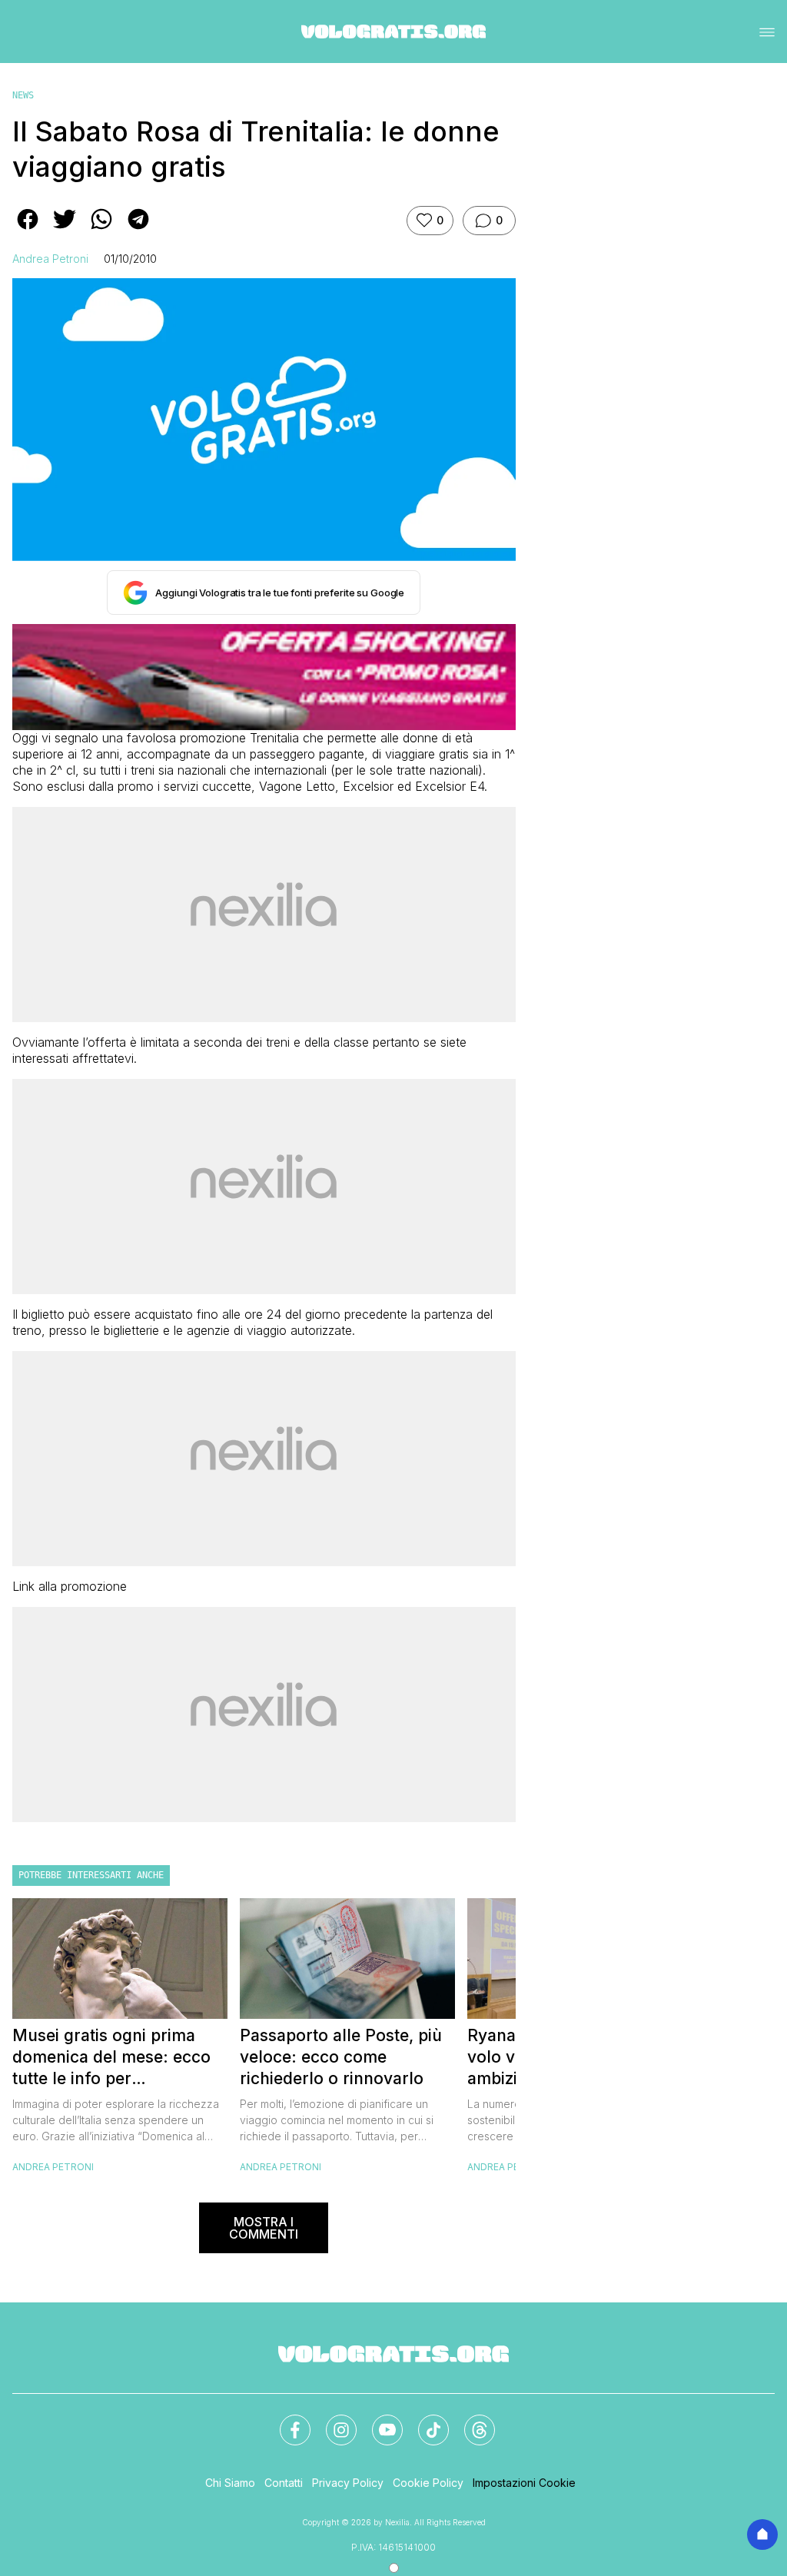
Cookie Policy (428, 2483)
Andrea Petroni (50, 259)
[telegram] (138, 230)
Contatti (284, 2483)
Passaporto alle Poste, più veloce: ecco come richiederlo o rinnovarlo (341, 2057)
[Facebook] (286, 2421)
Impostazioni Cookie (524, 2483)
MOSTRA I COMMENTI (264, 2228)
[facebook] (28, 230)
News (23, 95)
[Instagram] (332, 2421)
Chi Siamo (230, 2483)
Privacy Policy (348, 2483)
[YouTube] (378, 2421)
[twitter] (65, 230)
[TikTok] (424, 2421)
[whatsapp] (101, 230)
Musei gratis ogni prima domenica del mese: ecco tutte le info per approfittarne (111, 2058)
